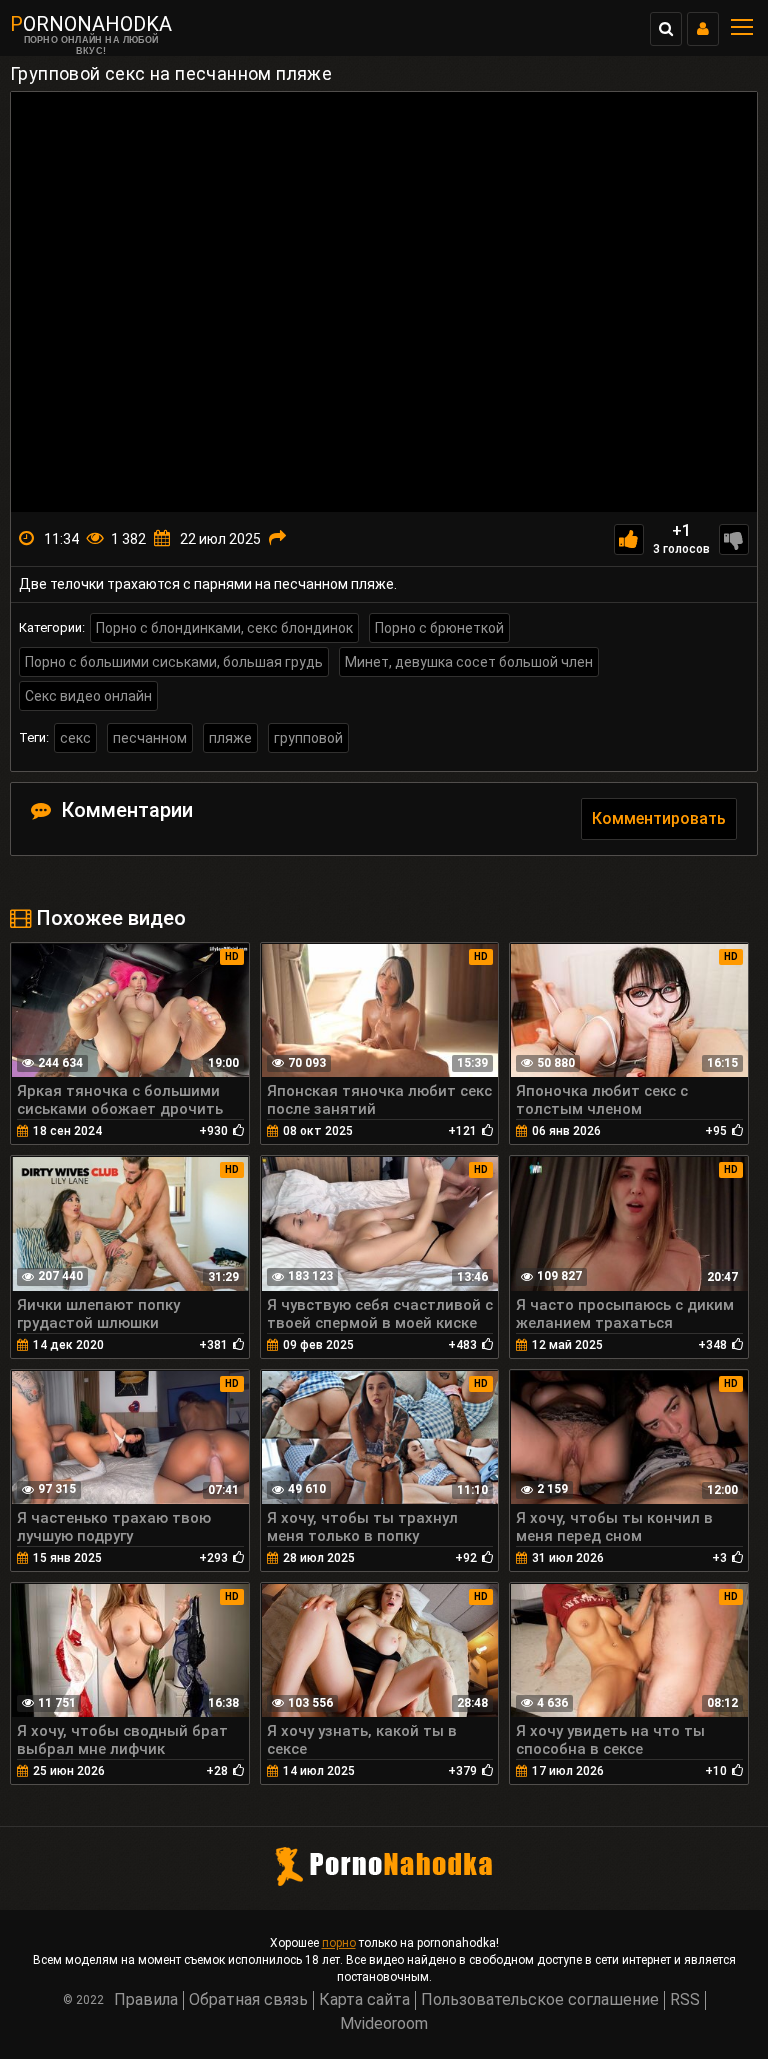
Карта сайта (364, 1999)
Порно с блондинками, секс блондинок (224, 628)
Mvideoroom (384, 2023)
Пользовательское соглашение (540, 1999)
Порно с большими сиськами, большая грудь (174, 662)
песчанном (150, 738)
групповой (308, 738)
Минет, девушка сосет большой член (469, 662)
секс (75, 738)
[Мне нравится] (629, 539)
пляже (230, 738)
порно (339, 1943)
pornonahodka (91, 24)
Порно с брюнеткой (439, 628)
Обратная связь (248, 1999)
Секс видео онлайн (88, 696)
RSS (685, 1999)
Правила (146, 1999)
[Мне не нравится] (734, 539)
